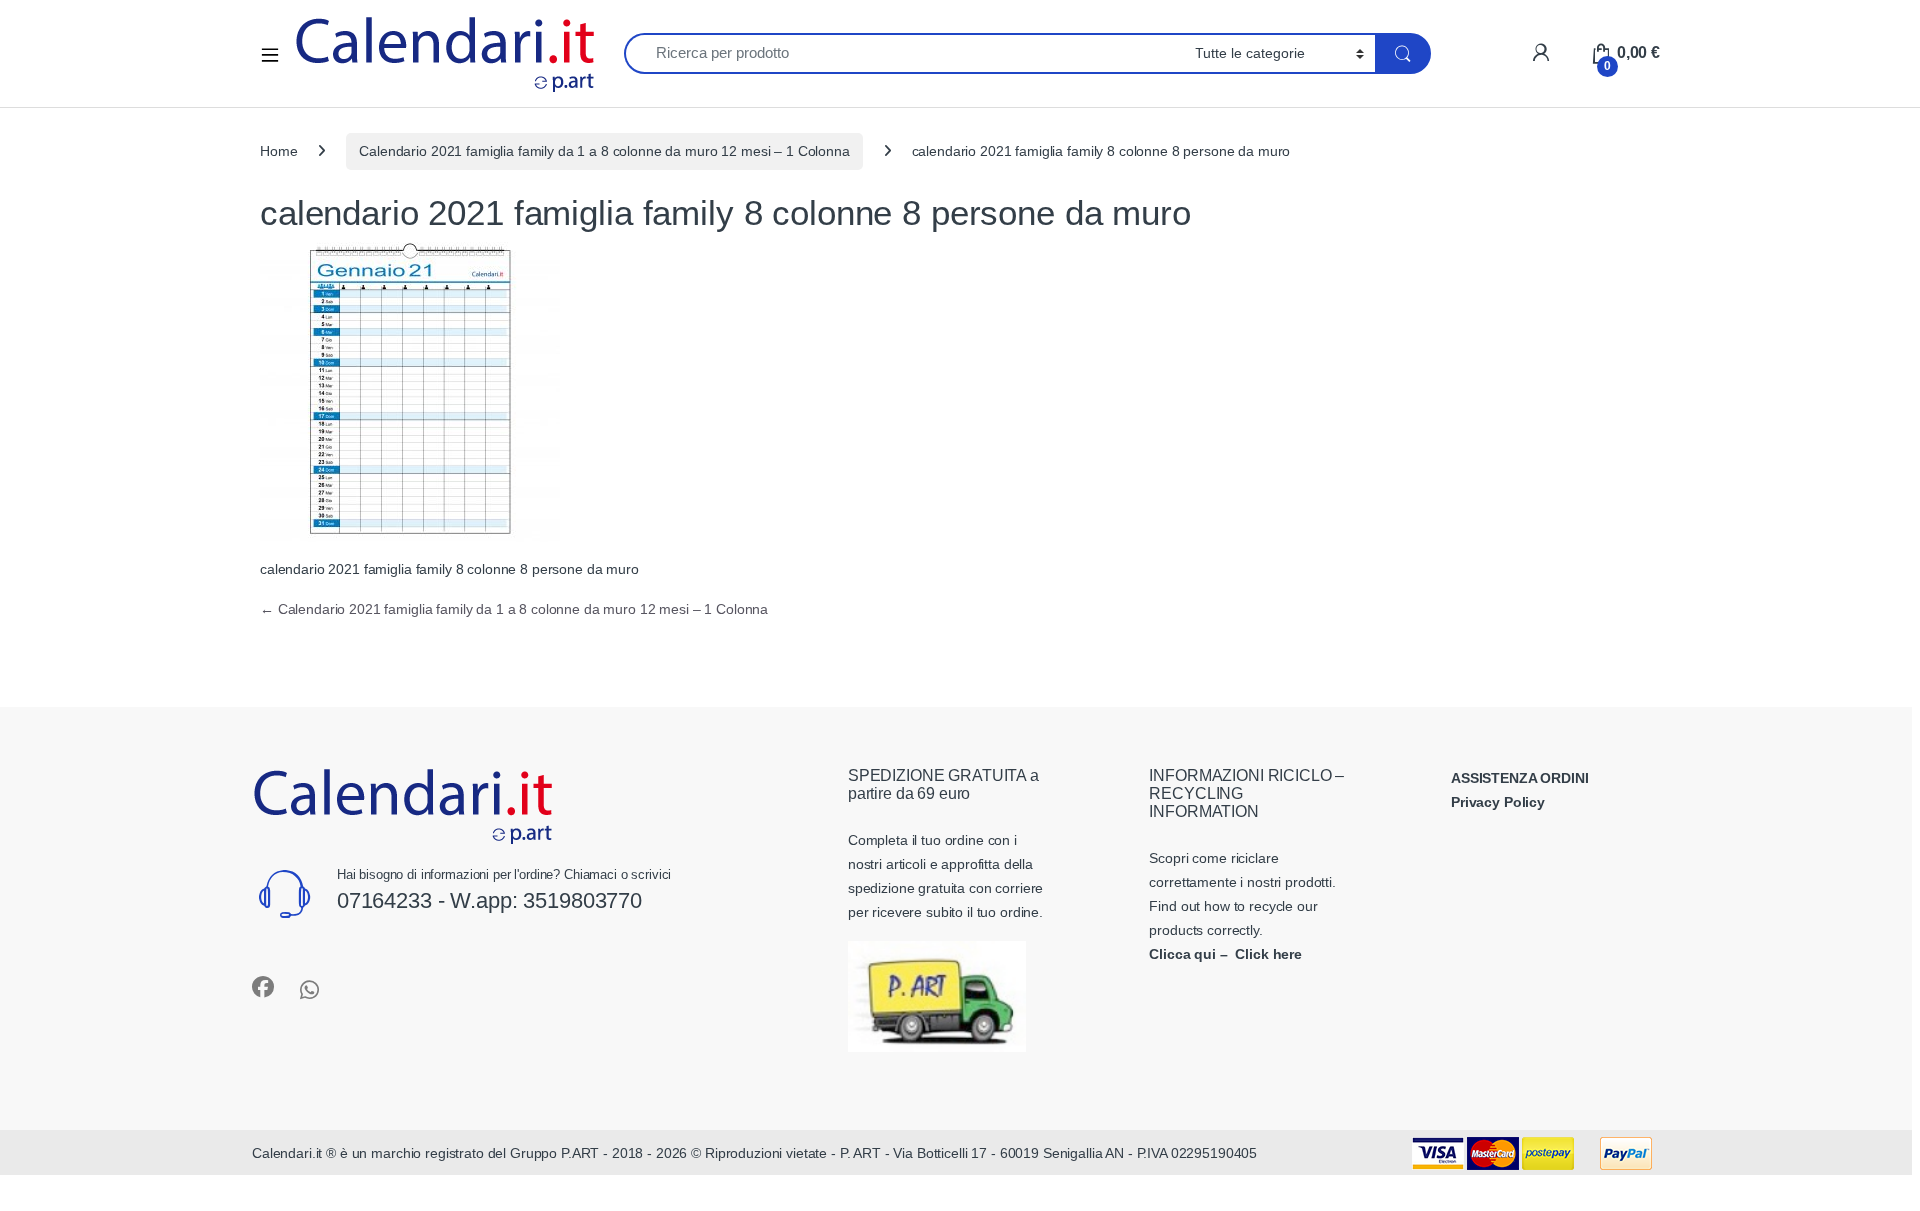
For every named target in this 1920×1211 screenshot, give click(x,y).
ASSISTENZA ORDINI (1520, 778)
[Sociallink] (263, 987)
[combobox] (904, 53)
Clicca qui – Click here (1225, 954)
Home (278, 151)
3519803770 (582, 900)
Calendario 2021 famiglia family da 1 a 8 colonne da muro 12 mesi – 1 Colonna (604, 151)
